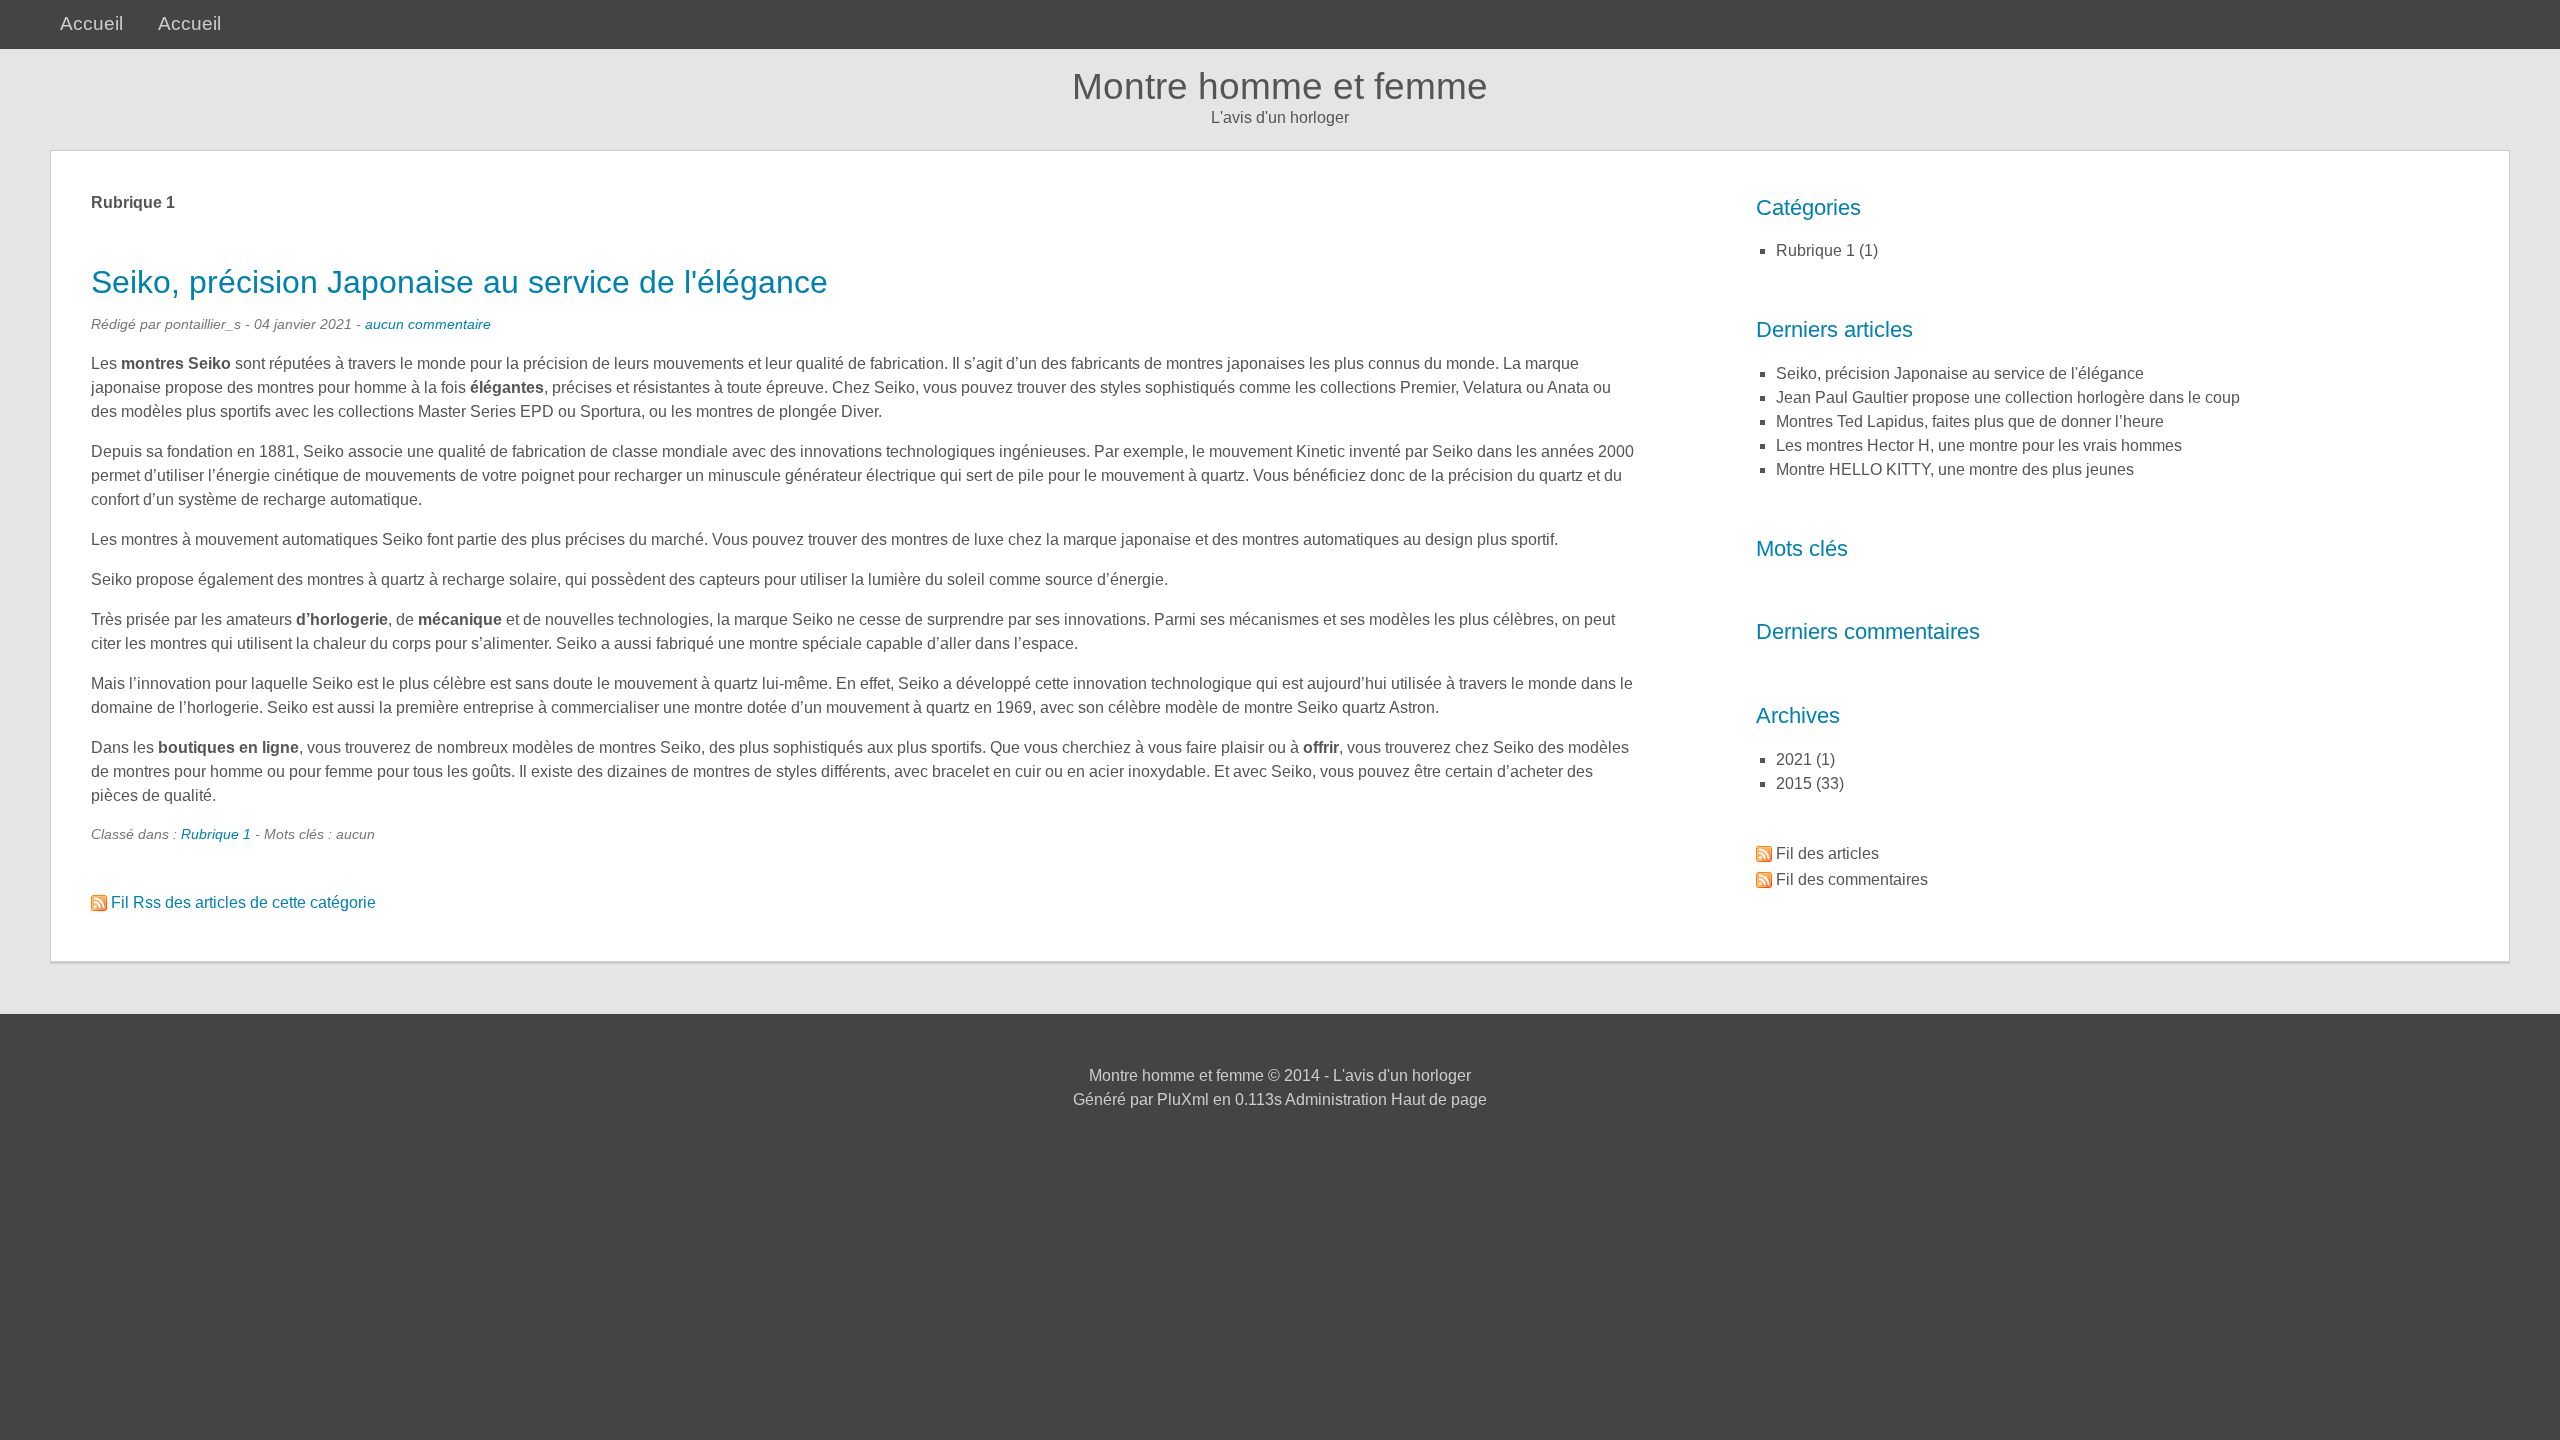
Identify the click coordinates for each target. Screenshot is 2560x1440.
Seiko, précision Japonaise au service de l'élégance (459, 282)
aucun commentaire (428, 324)
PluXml (1183, 1099)
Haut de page (1439, 1099)
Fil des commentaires (1852, 879)
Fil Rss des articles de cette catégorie (243, 902)
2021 (1794, 759)
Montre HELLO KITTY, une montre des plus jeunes (1955, 469)
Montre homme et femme (1280, 86)
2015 (1794, 783)
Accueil (91, 23)
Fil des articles (1827, 853)
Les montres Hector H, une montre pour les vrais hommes (1979, 445)
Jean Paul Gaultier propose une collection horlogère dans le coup (2008, 397)
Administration (1336, 1099)
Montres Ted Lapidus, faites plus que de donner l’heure (1970, 421)
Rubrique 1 (216, 834)
